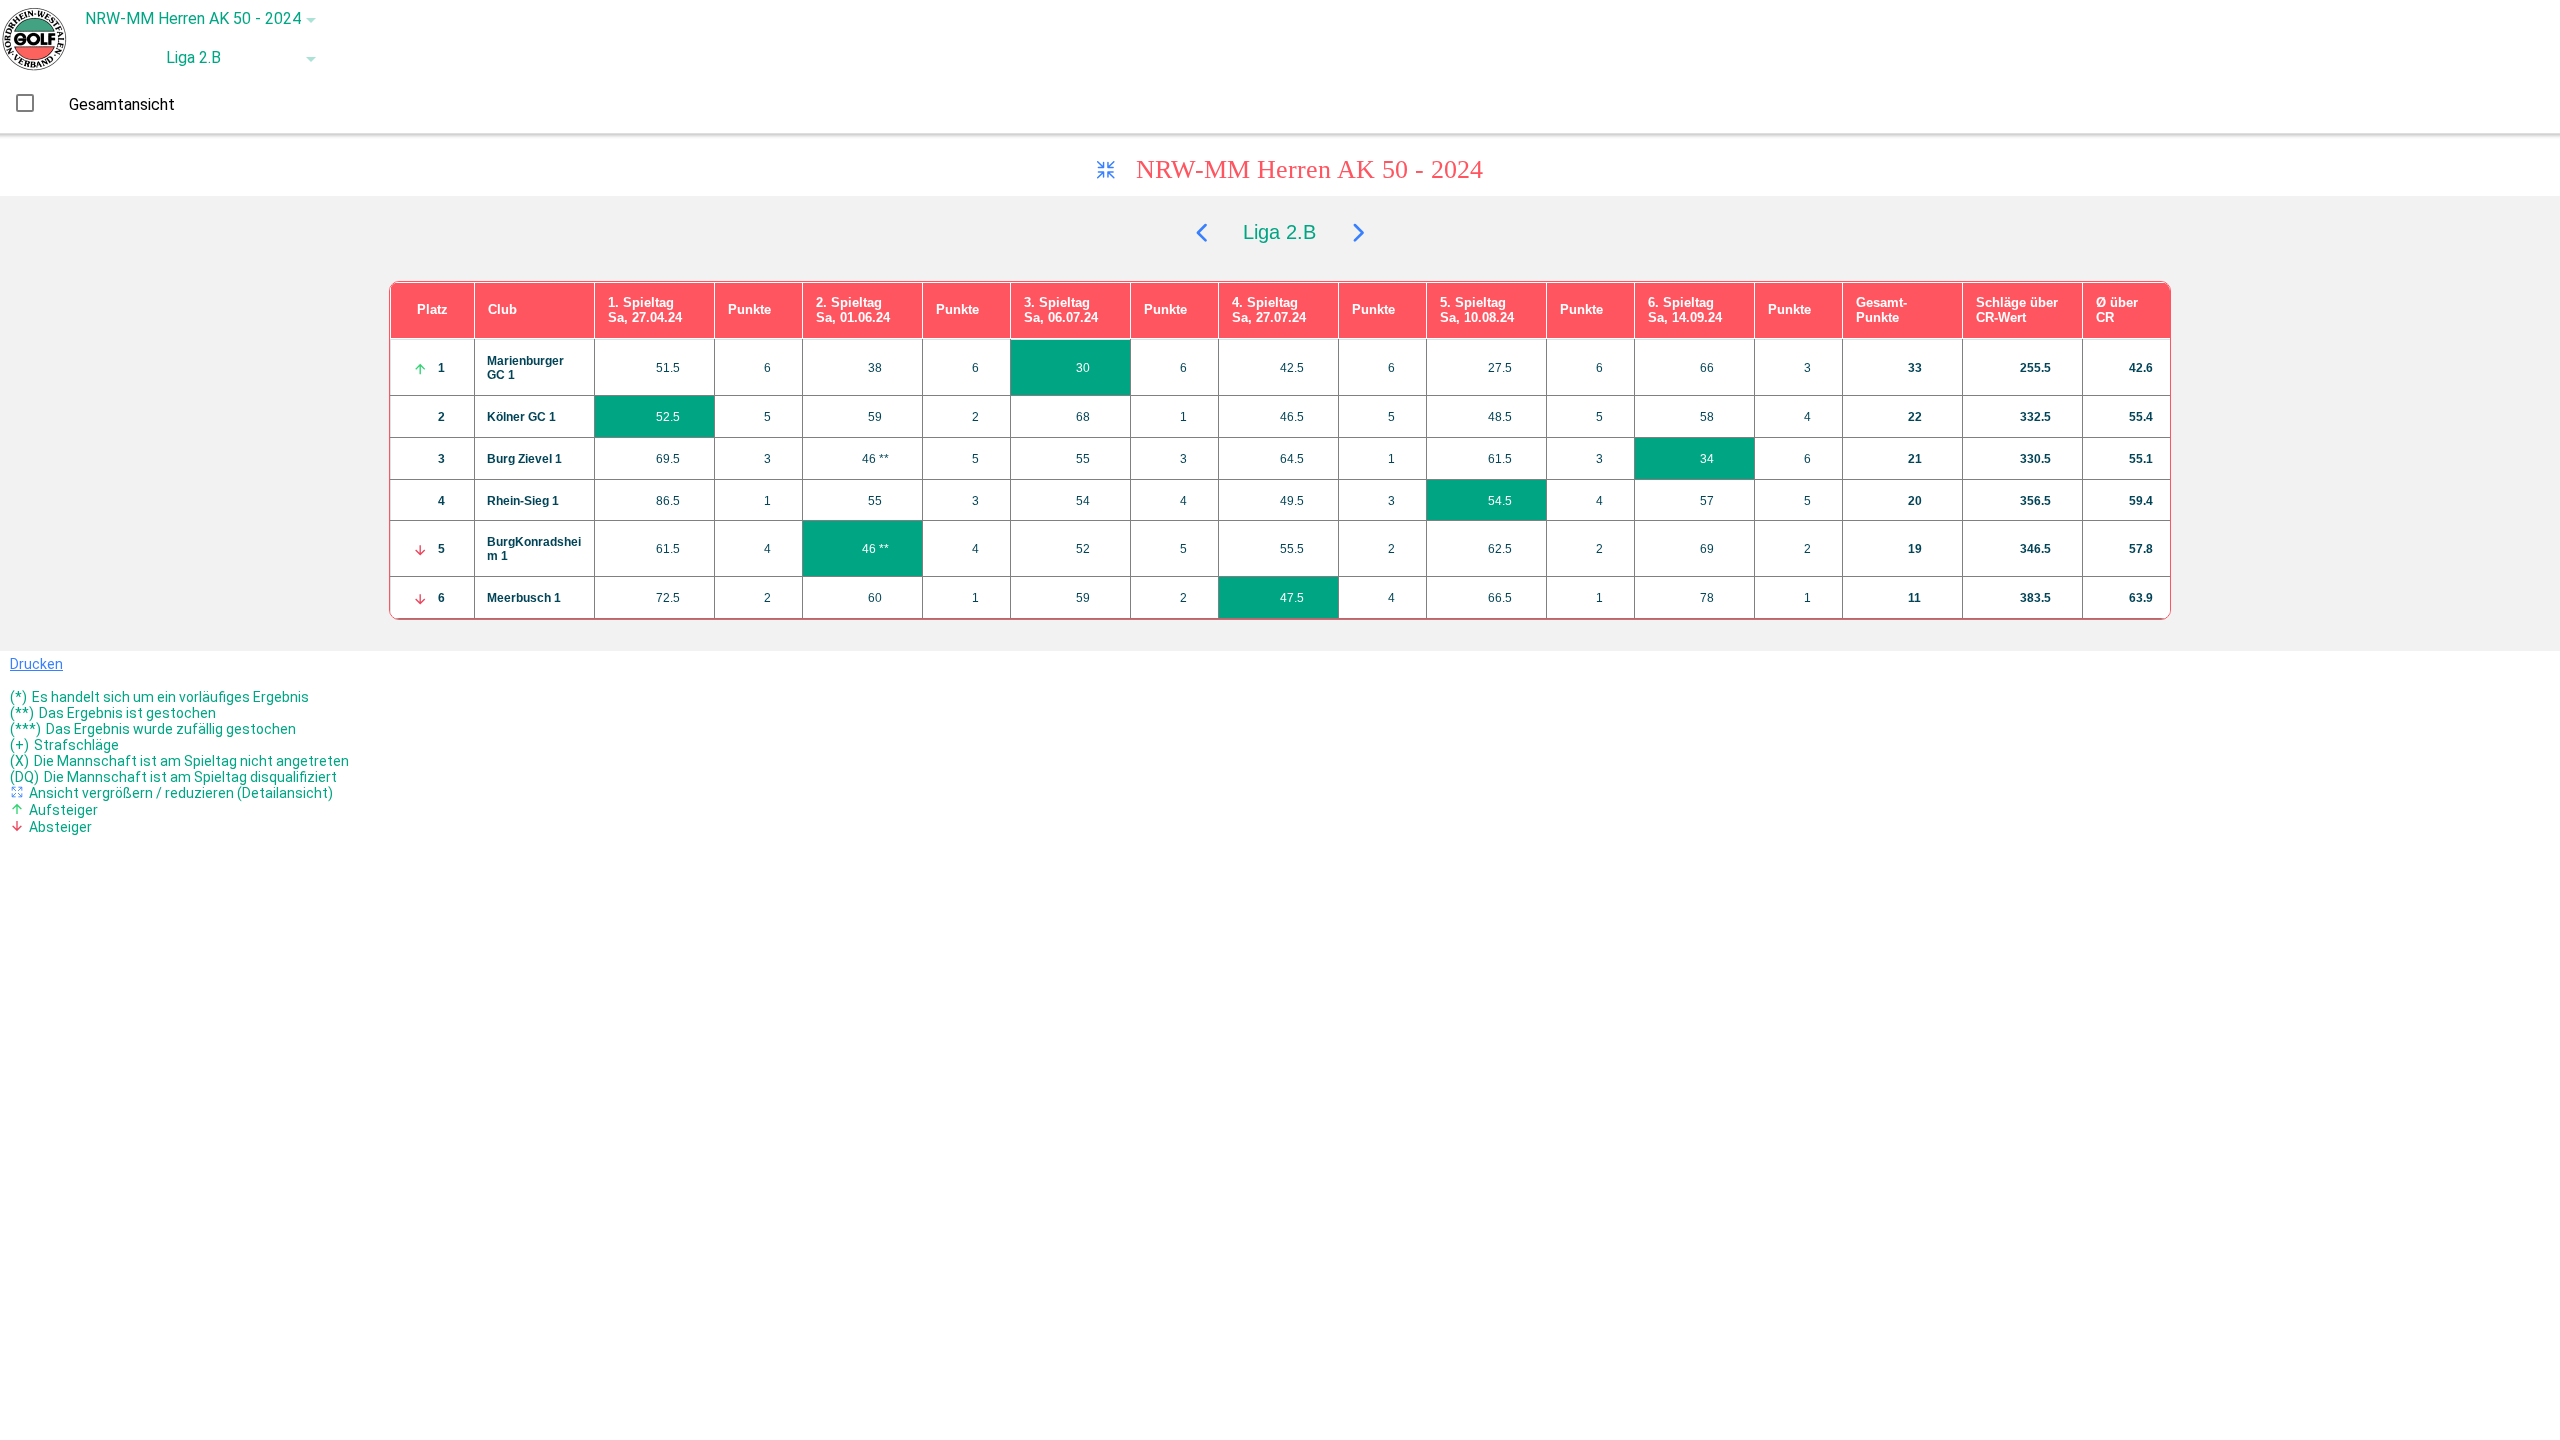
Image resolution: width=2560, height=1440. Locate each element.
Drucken (36, 664)
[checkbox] (25, 103)
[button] (194, 19)
